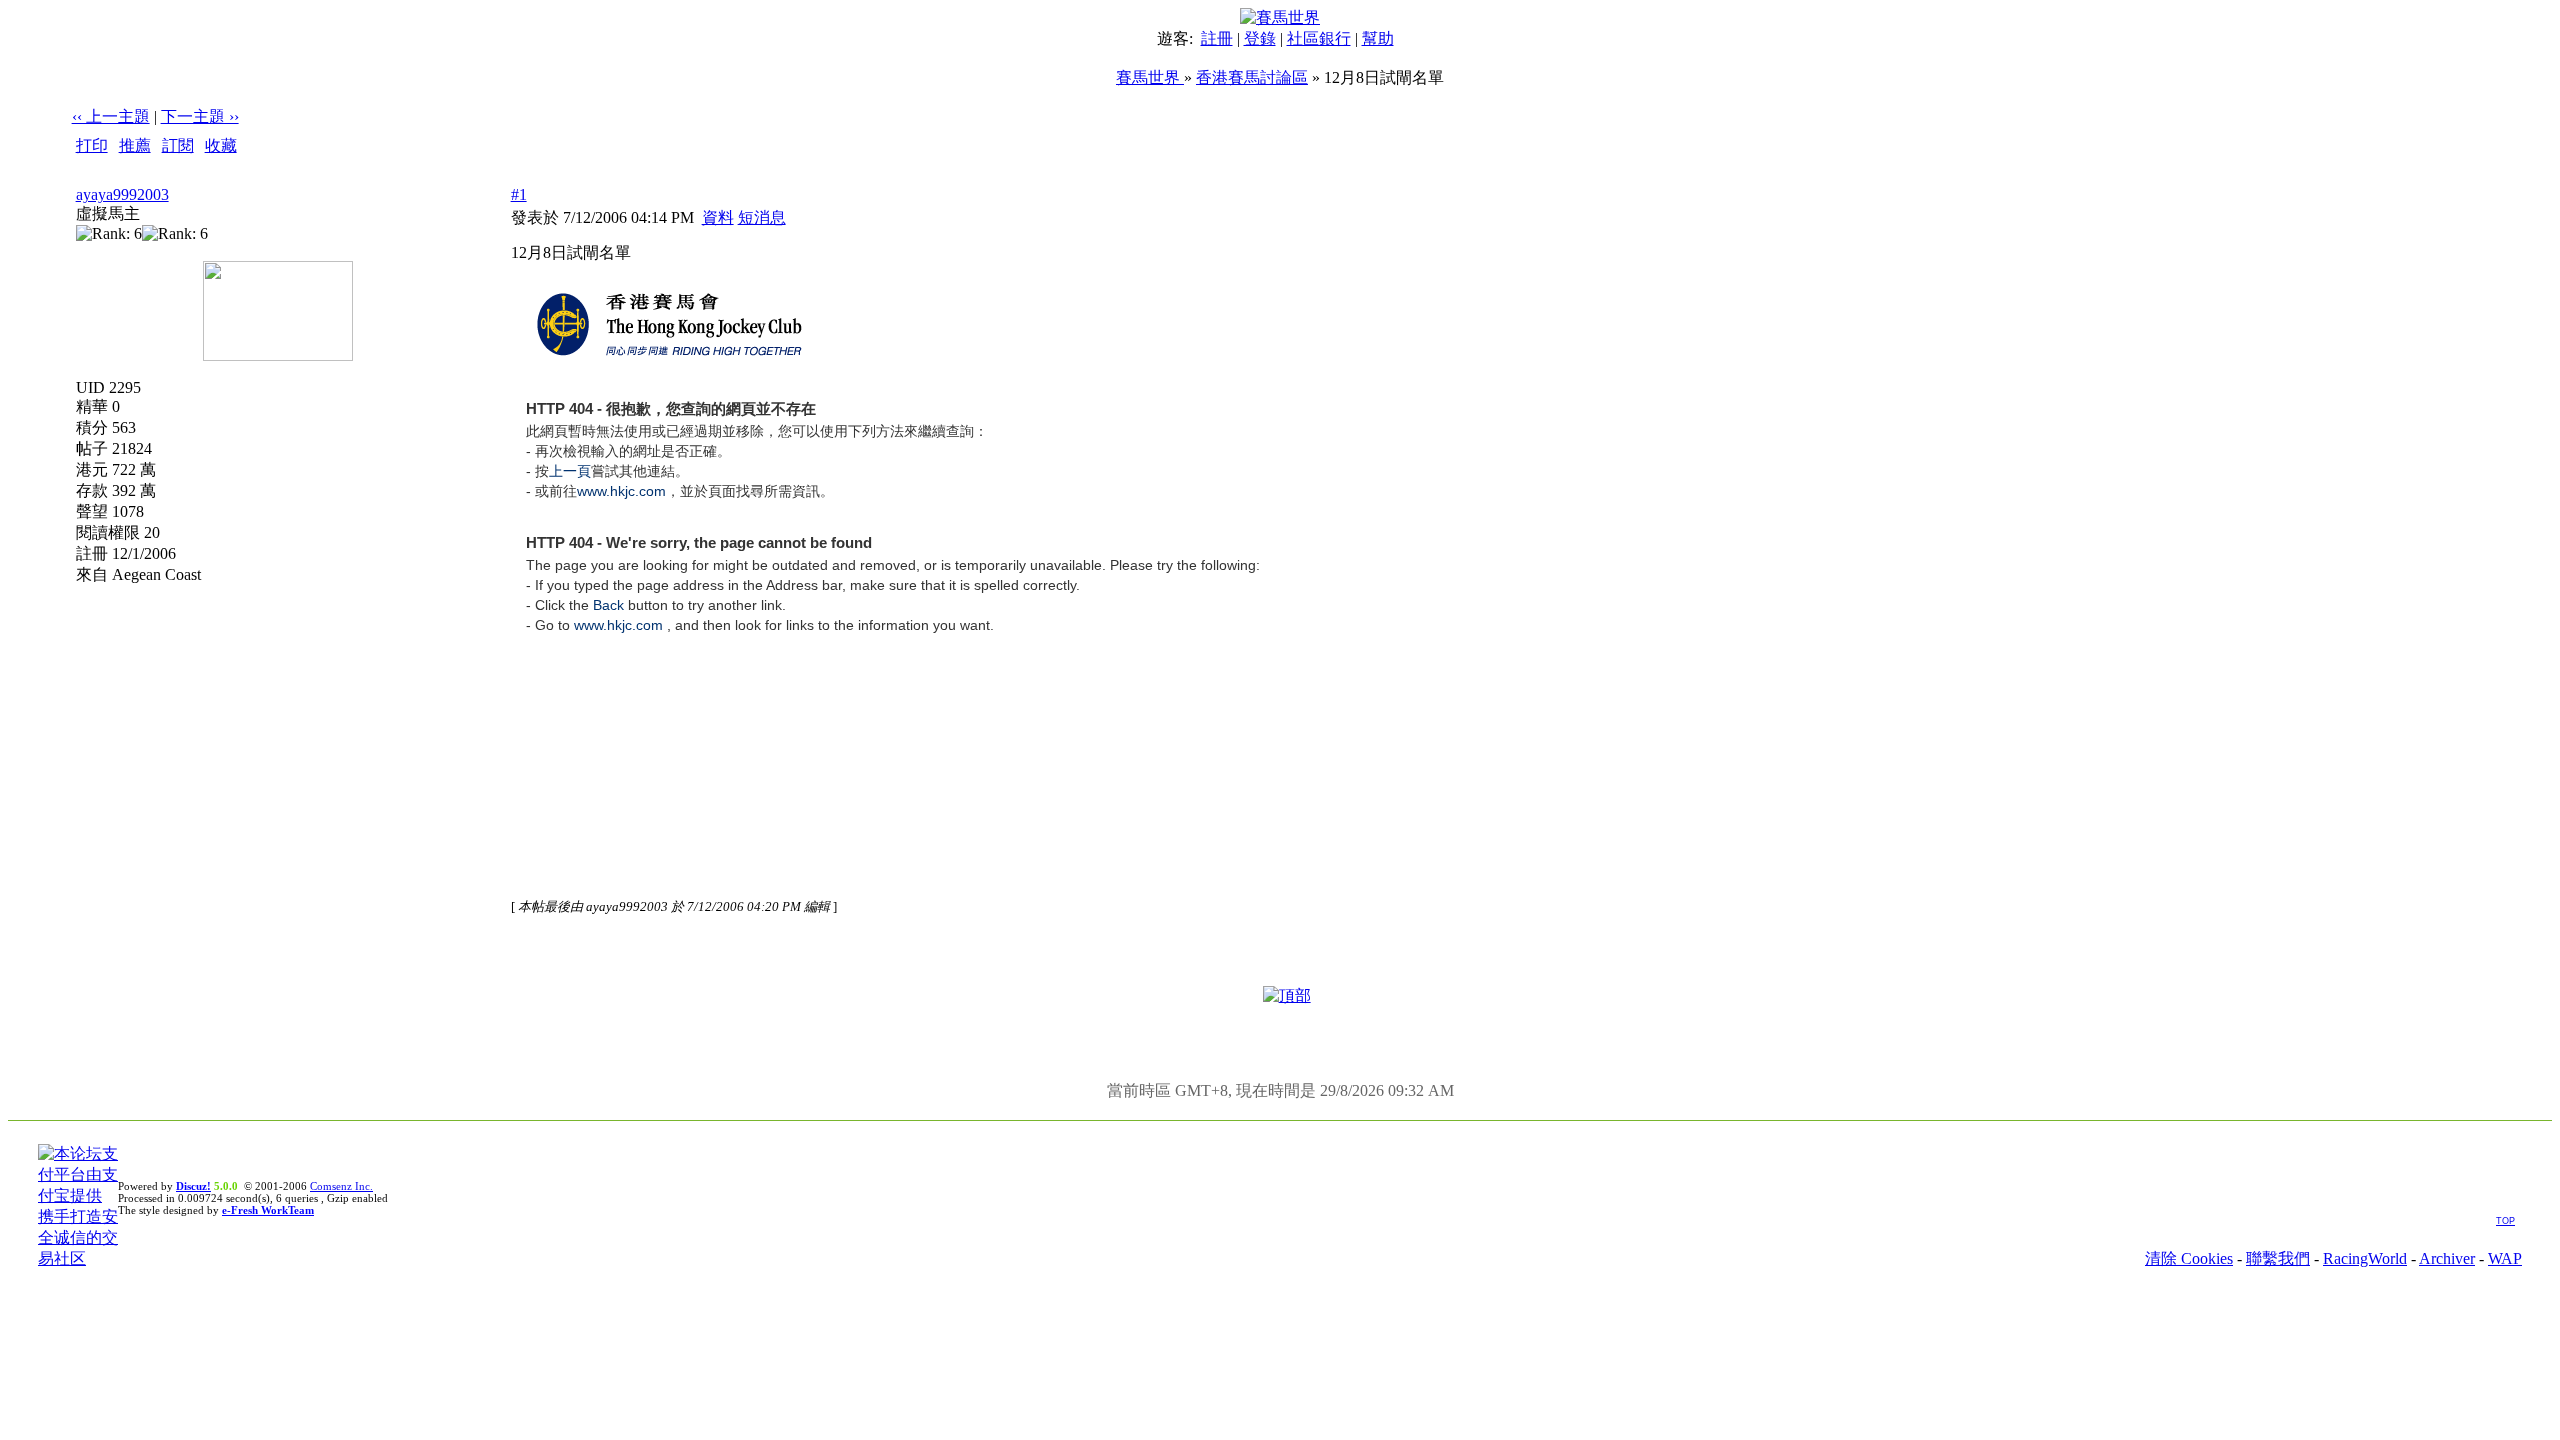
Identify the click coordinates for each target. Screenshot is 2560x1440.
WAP (2505, 1258)
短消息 (762, 217)
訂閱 (178, 145)
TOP (2505, 1221)
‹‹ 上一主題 (111, 116)
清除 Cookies (2189, 1258)
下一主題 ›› (200, 116)
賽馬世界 (1150, 77)
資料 (718, 217)
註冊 (1217, 38)
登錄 (1260, 38)
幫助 (1378, 38)
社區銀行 (1319, 38)
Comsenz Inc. (341, 1186)
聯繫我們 (2278, 1258)
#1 (519, 194)
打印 (92, 145)
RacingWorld (2365, 1258)
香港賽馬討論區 (1252, 77)
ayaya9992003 (122, 194)
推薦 (135, 145)
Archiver (2447, 1258)
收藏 (221, 145)
